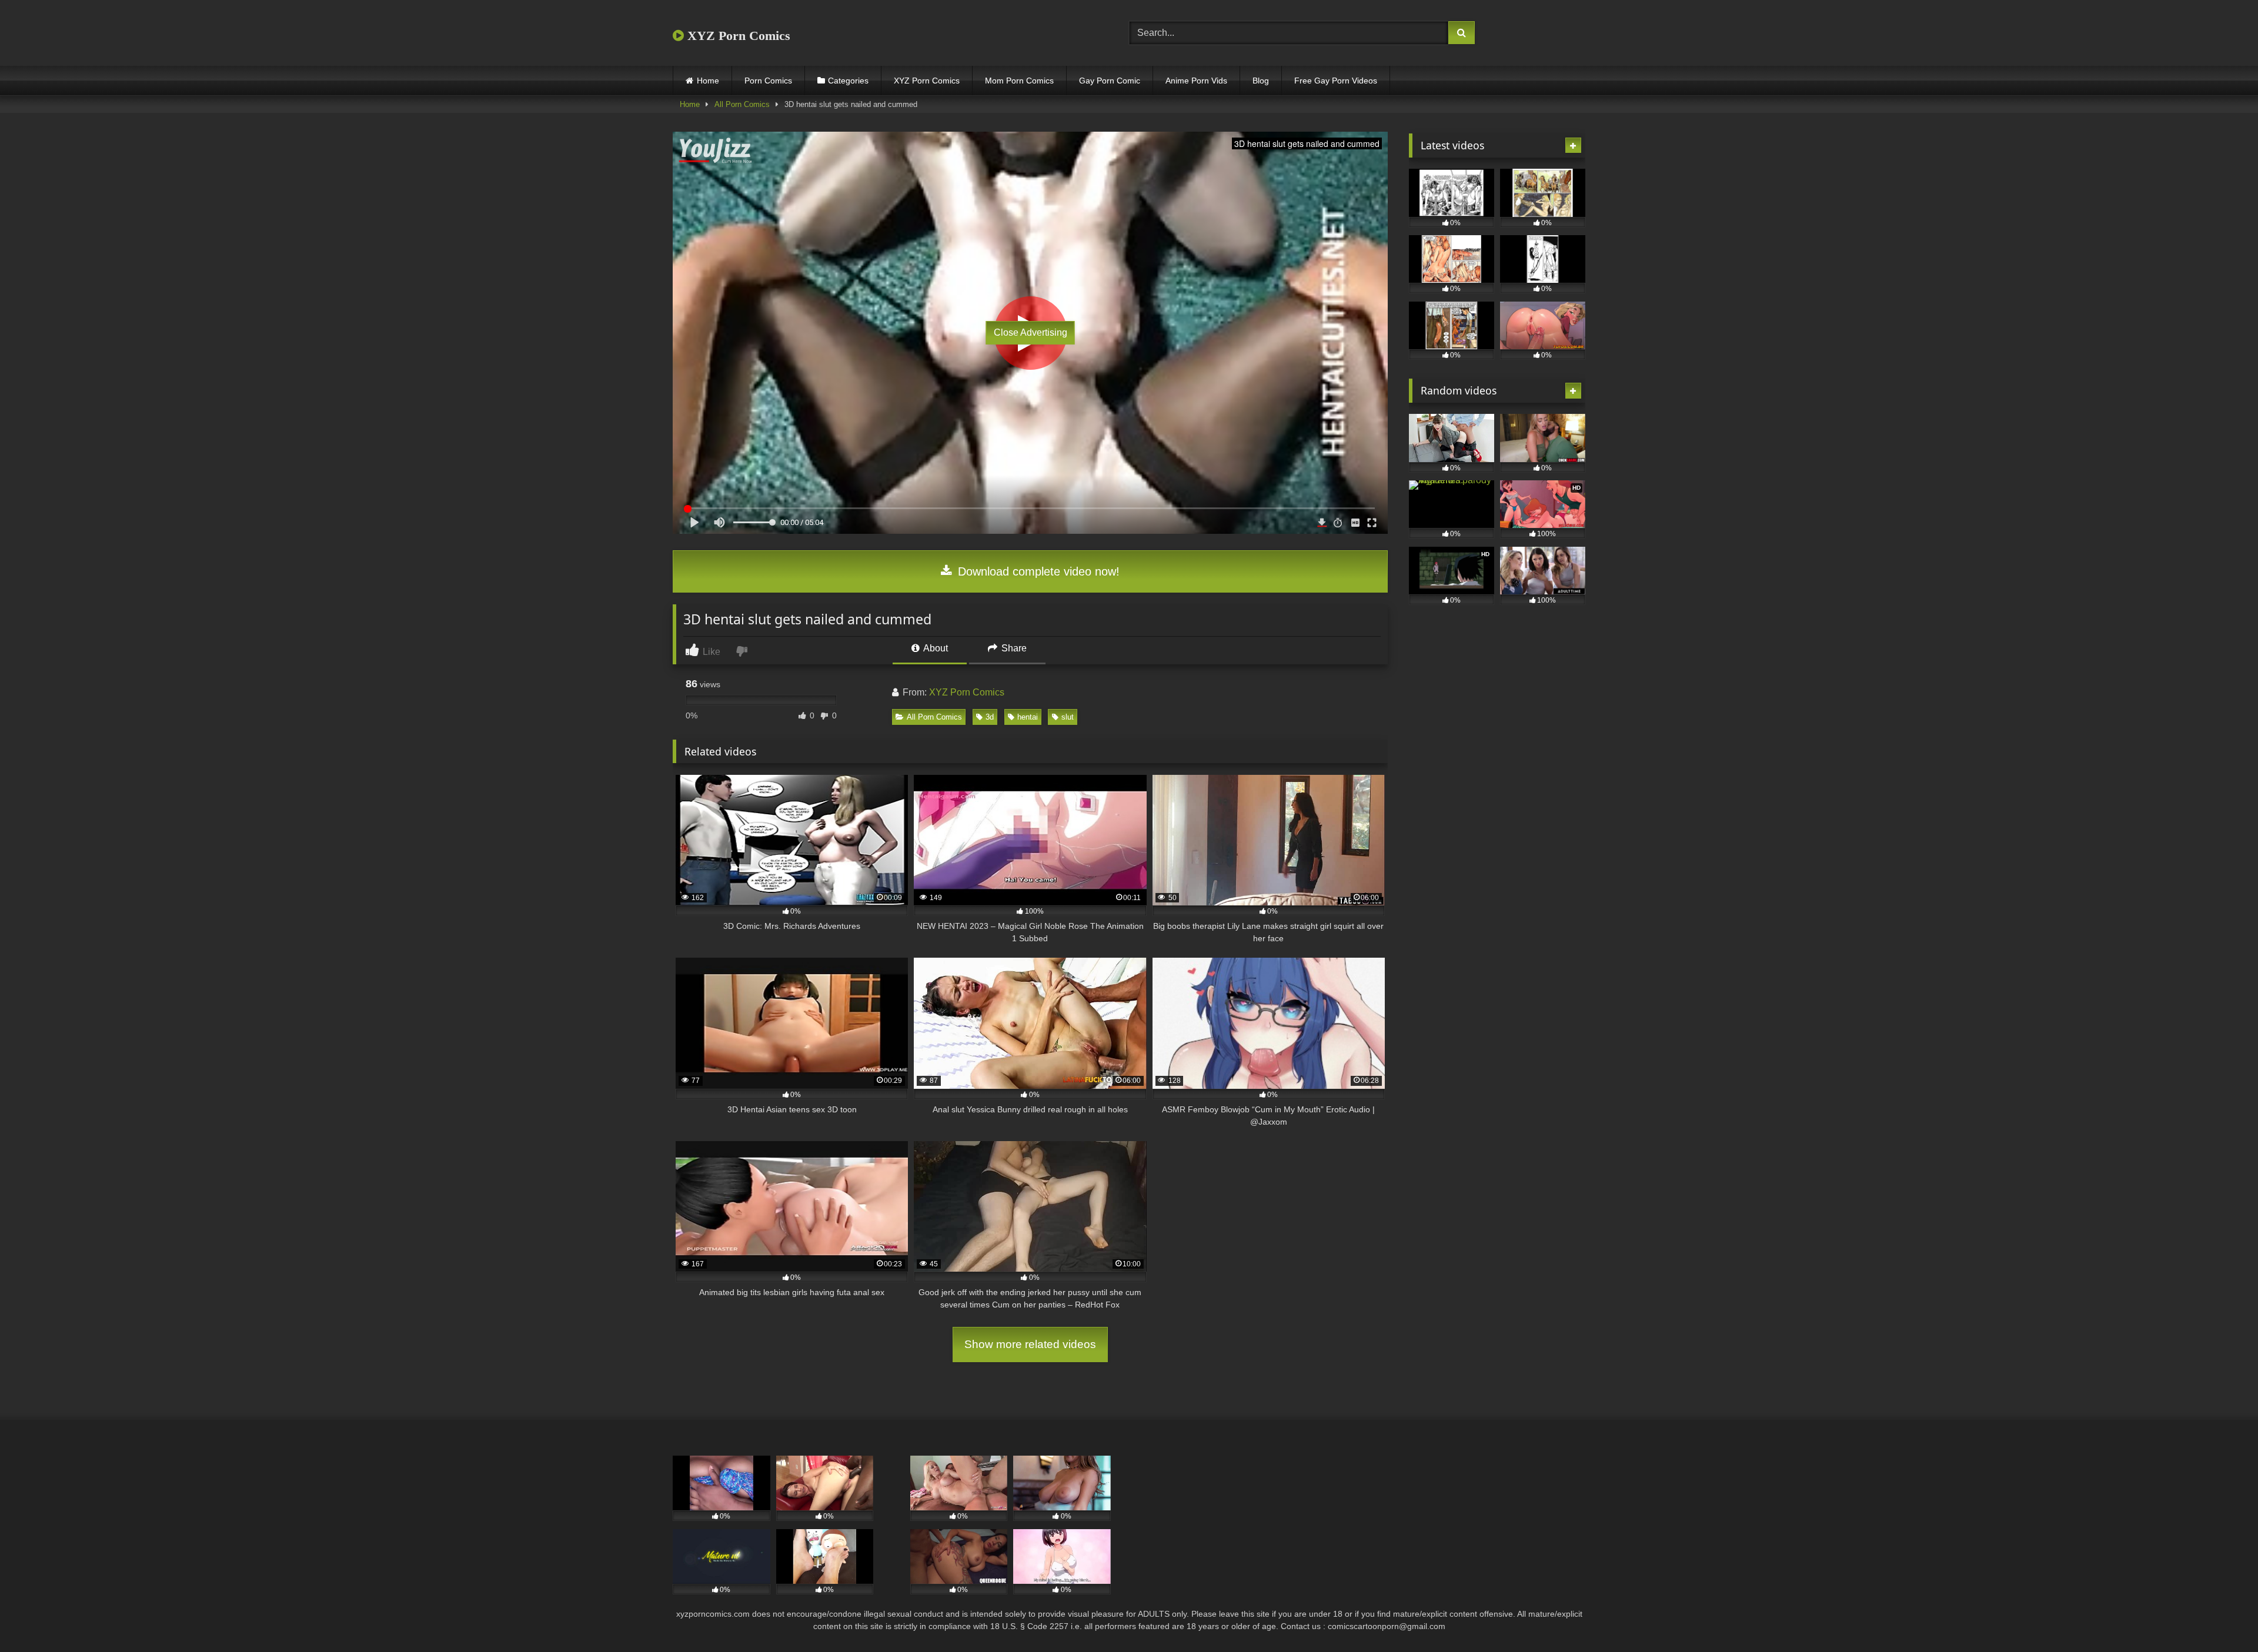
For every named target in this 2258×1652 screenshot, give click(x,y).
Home (708, 81)
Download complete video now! (1037, 571)
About (935, 648)
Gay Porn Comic (1110, 81)
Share (1013, 648)
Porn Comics (768, 81)
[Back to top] (2222, 1617)
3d (990, 717)
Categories (848, 81)
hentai (1028, 717)
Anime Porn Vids (1196, 81)
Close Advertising (1031, 332)
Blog (1261, 81)
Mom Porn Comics (1019, 81)
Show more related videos (1030, 1344)
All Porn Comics (742, 104)
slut (1068, 717)
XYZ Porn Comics (737, 36)
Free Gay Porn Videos (1336, 81)
